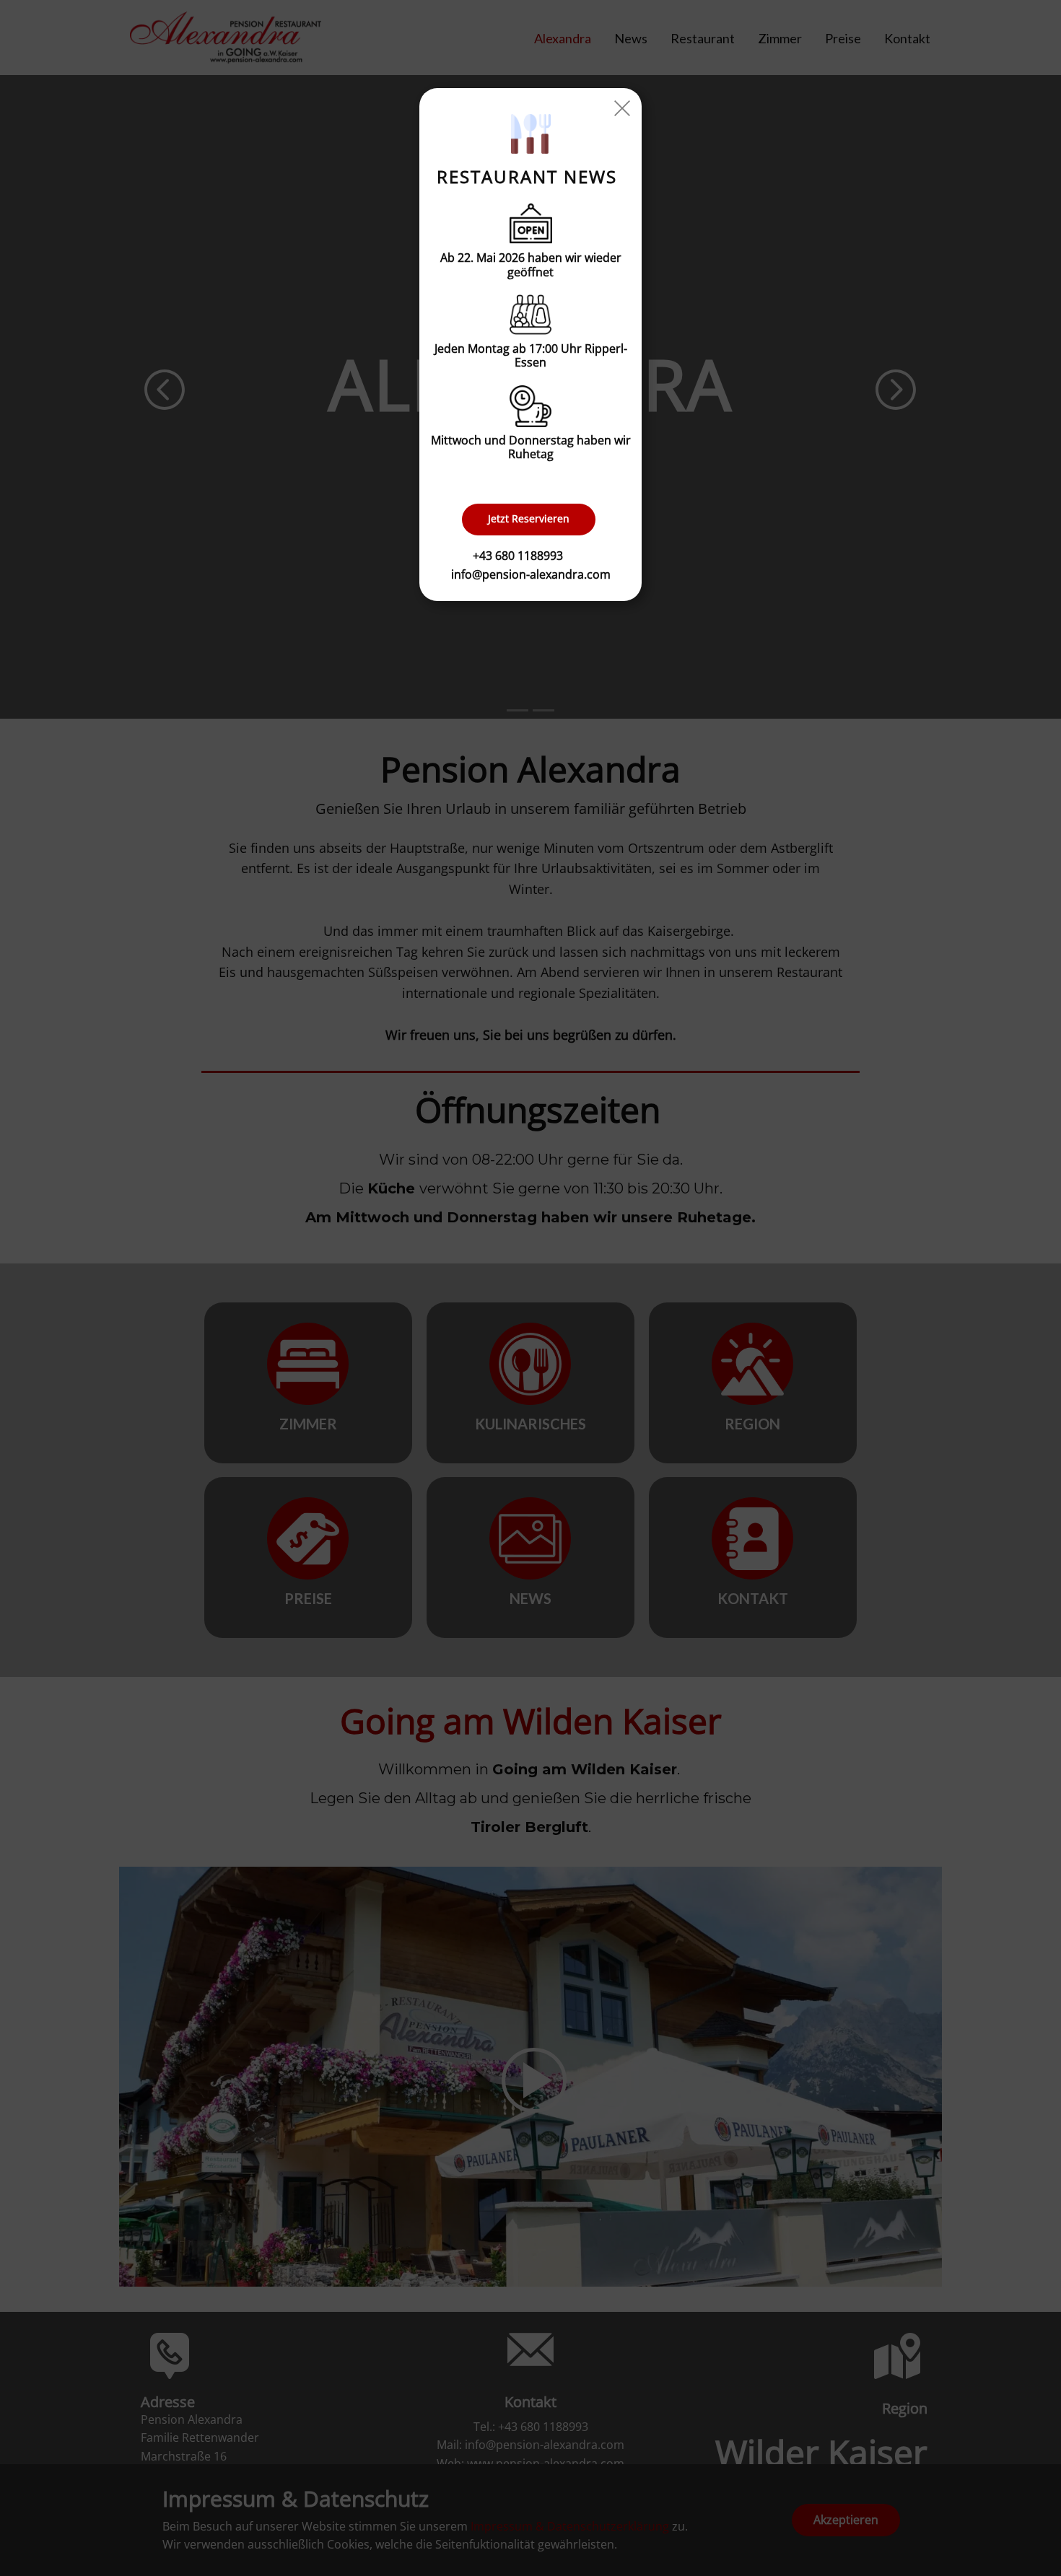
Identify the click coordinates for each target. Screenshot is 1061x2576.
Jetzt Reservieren (529, 518)
